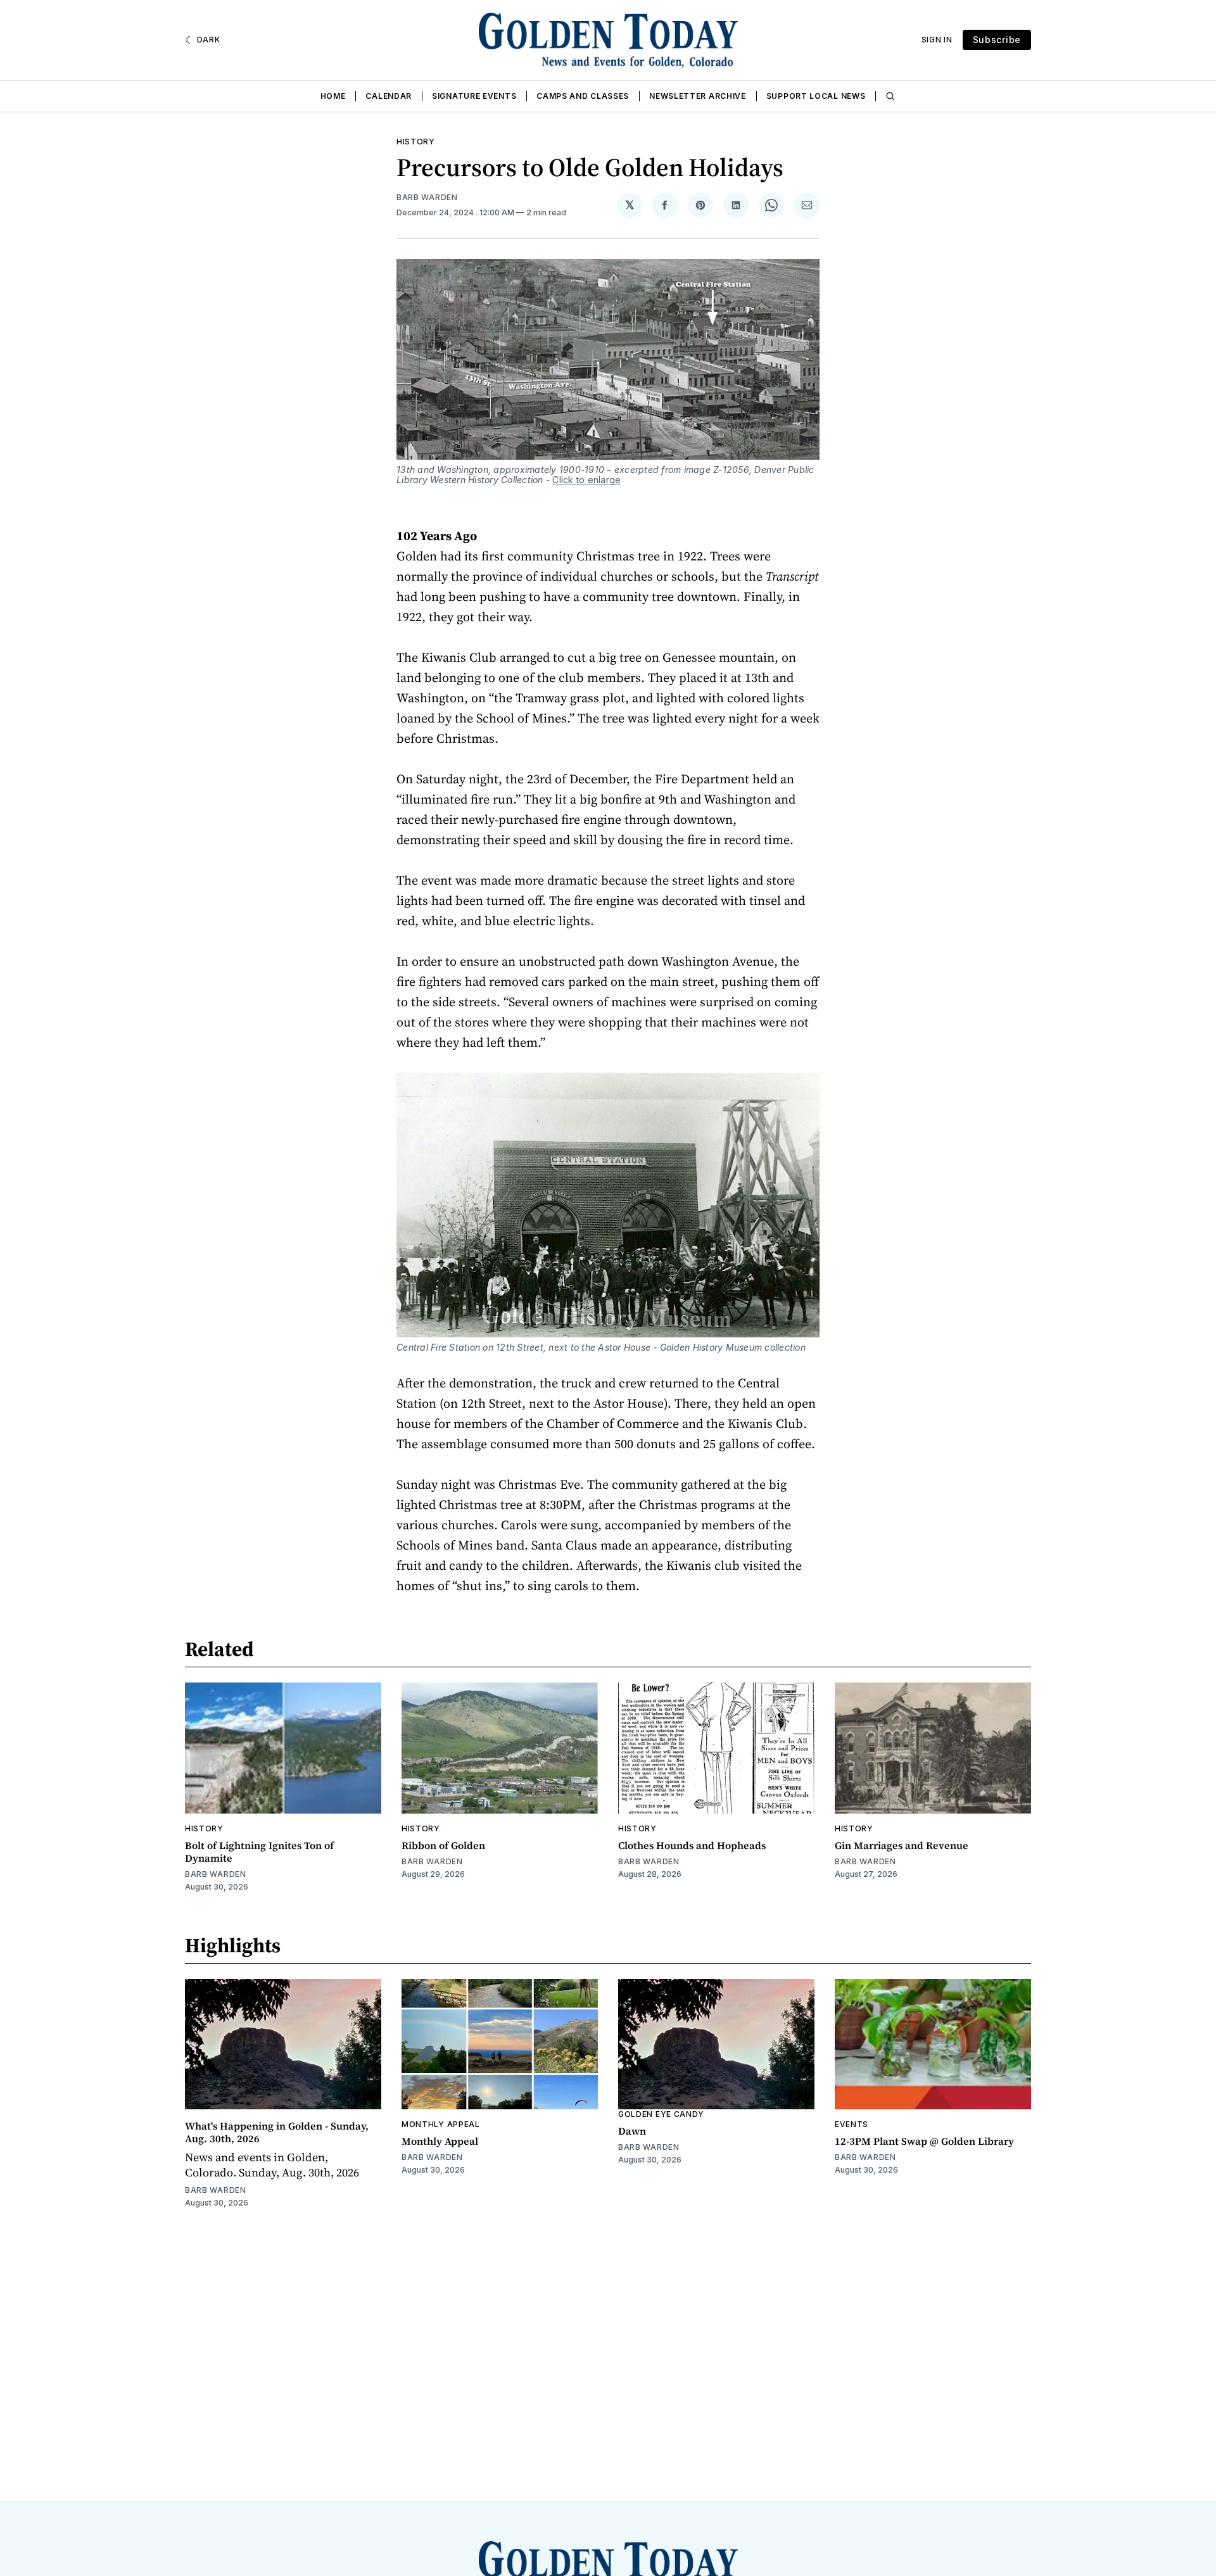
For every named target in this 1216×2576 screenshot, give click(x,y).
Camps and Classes (583, 96)
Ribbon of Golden (443, 1845)
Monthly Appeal (441, 2124)
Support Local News (816, 96)
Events (852, 2124)
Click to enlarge (586, 480)
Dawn (632, 2131)
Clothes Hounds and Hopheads (692, 1845)
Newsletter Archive (698, 96)
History (416, 142)
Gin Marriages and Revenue (902, 1845)
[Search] (890, 96)
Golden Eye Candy (661, 2114)
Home (333, 96)
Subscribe (997, 40)
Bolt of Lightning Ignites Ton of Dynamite (259, 1852)
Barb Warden (427, 197)
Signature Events (474, 96)
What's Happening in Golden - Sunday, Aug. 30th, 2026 (277, 2132)
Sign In (937, 40)
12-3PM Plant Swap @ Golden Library (924, 2141)
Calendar (389, 96)
